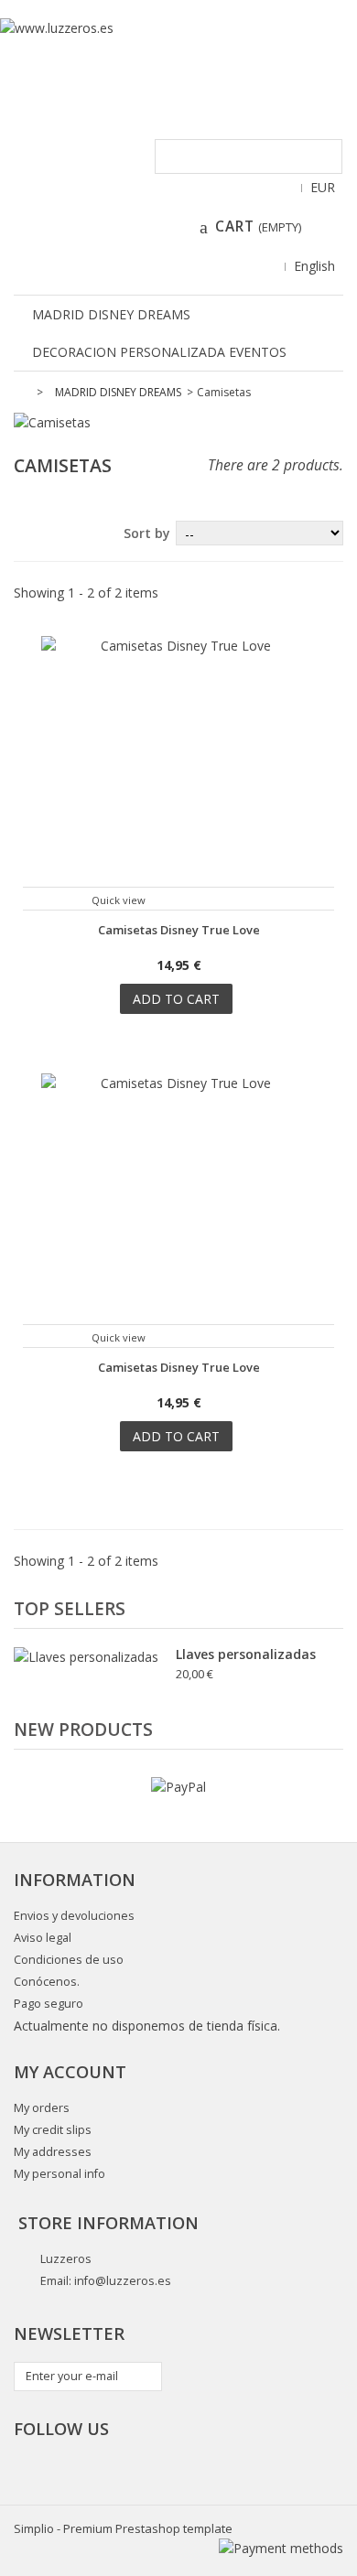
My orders (42, 2108)
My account (70, 2072)
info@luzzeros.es (123, 2281)
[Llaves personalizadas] (86, 1657)
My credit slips (53, 2130)
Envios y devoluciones (74, 1916)
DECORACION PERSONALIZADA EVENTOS (159, 352)
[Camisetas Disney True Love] (178, 773)
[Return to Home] (24, 392)
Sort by (147, 533)
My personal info (59, 2174)
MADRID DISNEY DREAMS (111, 314)
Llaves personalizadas (246, 1654)
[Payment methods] (281, 2548)
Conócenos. (47, 1982)
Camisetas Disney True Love (179, 930)
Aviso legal (43, 1938)
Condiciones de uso (69, 1960)
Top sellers (70, 1609)
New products (83, 1730)
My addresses (53, 2152)
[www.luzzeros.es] (178, 60)
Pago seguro (49, 2004)
